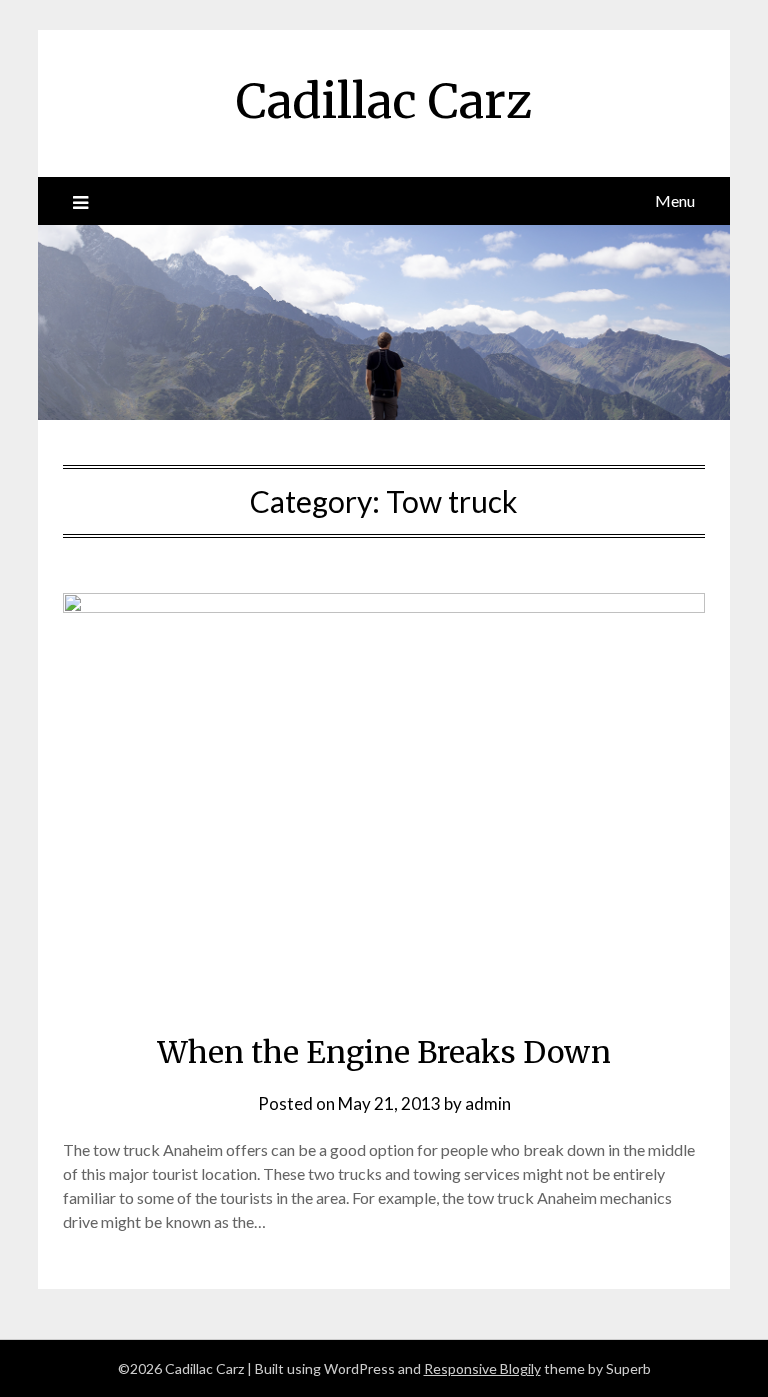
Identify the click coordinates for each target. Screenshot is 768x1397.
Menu (675, 200)
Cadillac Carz (384, 101)
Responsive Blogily (482, 1368)
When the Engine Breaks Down (384, 1052)
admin (488, 1103)
